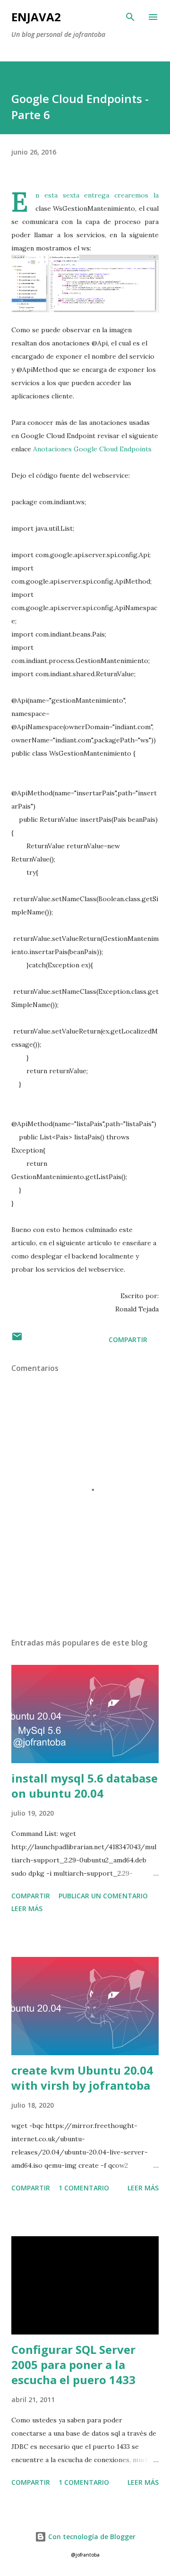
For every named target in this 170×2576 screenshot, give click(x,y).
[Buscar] (130, 17)
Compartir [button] (128, 1340)
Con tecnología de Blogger (91, 2537)
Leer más (27, 1908)
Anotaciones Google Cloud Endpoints (92, 449)
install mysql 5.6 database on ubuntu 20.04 (85, 1786)
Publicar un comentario (103, 1896)
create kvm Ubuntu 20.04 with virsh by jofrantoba (82, 2078)
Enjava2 (36, 17)
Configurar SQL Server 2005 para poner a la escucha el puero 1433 (73, 2365)
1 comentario (84, 2188)
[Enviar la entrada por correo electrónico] (17, 1340)
